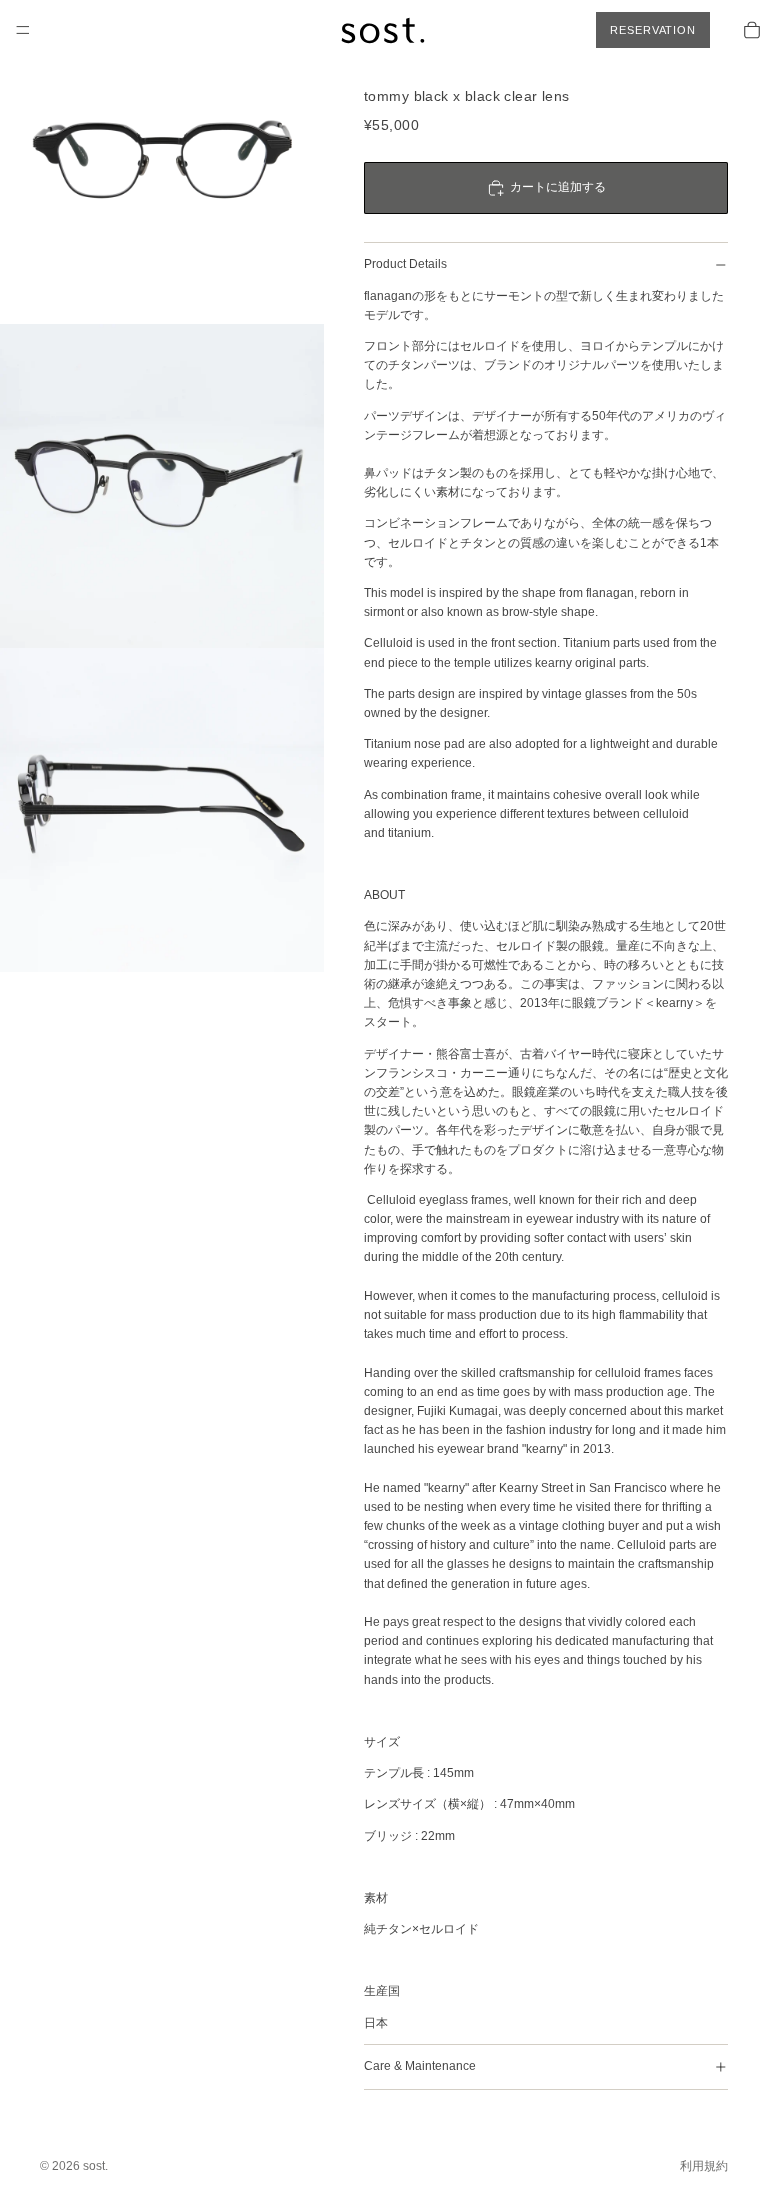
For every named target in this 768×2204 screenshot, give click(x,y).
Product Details (405, 264)
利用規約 (704, 2166)
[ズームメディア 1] (162, 162)
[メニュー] (23, 30)
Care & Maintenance (420, 2066)
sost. (95, 2166)
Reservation (653, 30)
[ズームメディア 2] (162, 486)
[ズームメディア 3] (162, 810)
